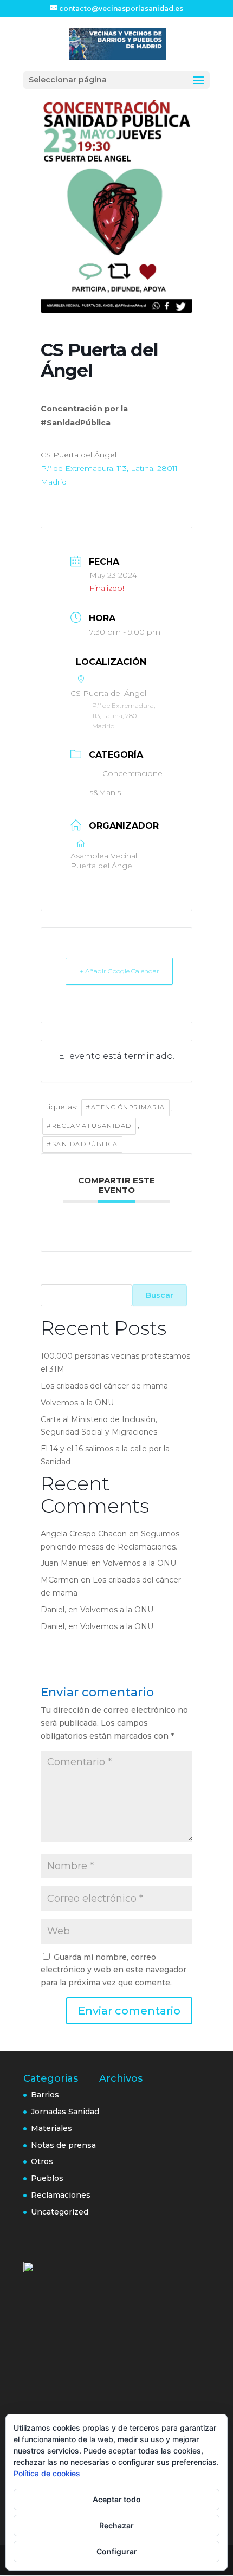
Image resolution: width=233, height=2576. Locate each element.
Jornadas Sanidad (65, 2112)
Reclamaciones (61, 2195)
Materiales (51, 2128)
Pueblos (47, 2178)
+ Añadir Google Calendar (119, 971)
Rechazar (116, 2525)
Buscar (160, 1295)
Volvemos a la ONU (77, 1403)
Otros (42, 2161)
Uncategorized (60, 2212)
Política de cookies (47, 2473)
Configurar (117, 2551)
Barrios (45, 2095)
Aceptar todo (117, 2499)
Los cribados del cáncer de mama (104, 1386)
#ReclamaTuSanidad (89, 1126)
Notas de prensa (63, 2145)
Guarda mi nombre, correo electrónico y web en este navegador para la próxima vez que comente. (114, 1970)
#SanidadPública (82, 1144)
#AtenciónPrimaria (125, 1107)
